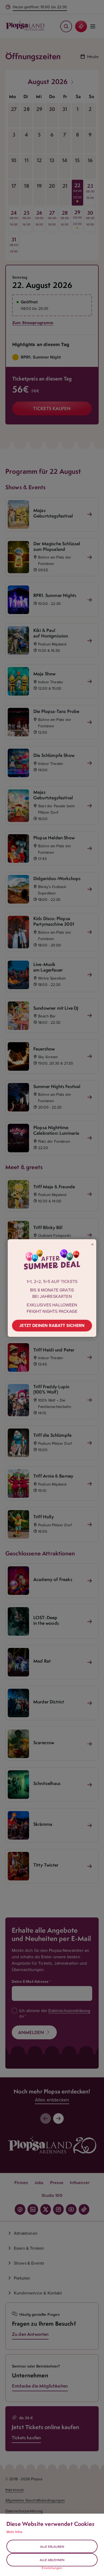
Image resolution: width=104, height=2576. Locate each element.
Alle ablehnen (52, 2560)
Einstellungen (52, 2568)
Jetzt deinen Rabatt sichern (52, 1325)
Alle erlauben (52, 2547)
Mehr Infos (15, 2532)
